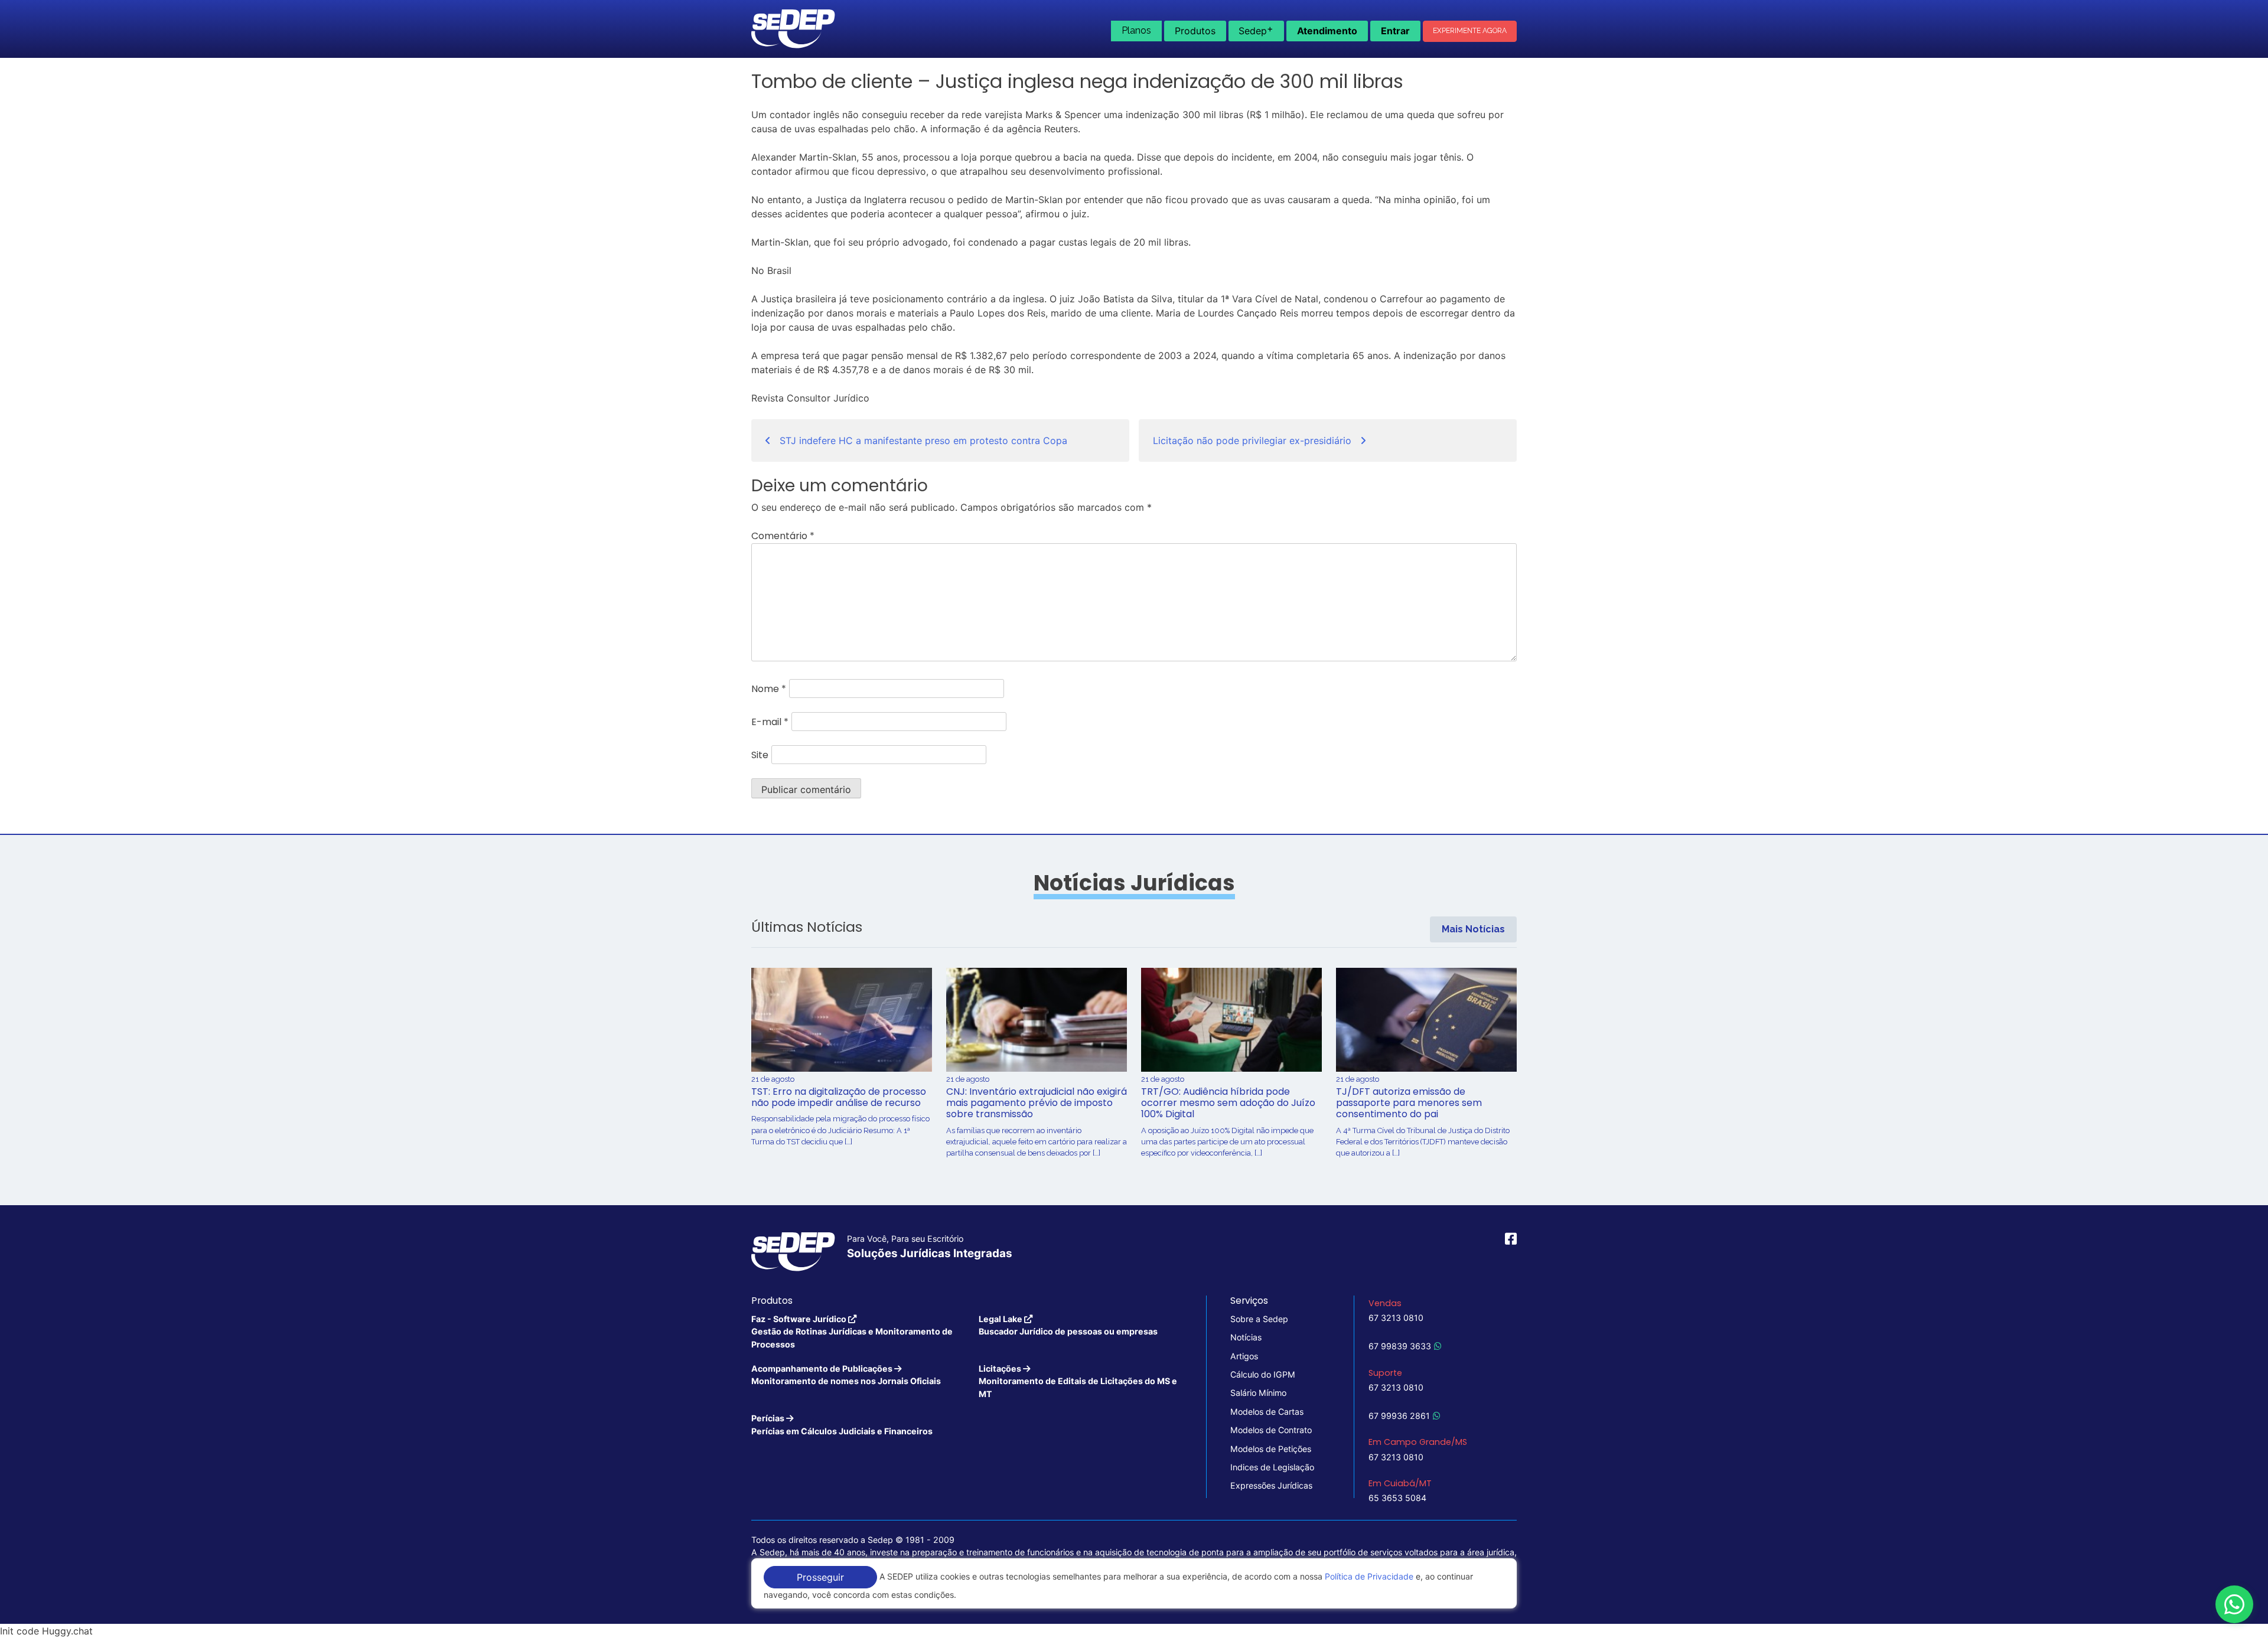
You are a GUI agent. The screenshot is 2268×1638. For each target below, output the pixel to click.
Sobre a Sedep (1259, 1319)
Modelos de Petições (1271, 1449)
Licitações (1078, 1381)
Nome (769, 689)
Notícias (1246, 1337)
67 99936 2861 (1399, 1416)
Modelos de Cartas (1267, 1412)
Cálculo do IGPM (1263, 1374)
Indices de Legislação (1272, 1467)
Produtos (1195, 31)
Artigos (1244, 1356)
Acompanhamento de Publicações (846, 1375)
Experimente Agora (1470, 31)
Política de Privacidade (1369, 1576)
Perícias (842, 1424)
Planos (1136, 30)
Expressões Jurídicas (1271, 1485)
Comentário (783, 536)
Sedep (1256, 30)
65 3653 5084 (1397, 1498)
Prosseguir (820, 1577)
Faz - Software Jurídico (852, 1332)
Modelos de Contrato (1271, 1430)
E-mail (770, 722)
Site (760, 755)
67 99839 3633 (1400, 1346)
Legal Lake (1068, 1325)
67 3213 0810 (1396, 1318)
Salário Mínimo (1258, 1393)
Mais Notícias (1473, 929)
